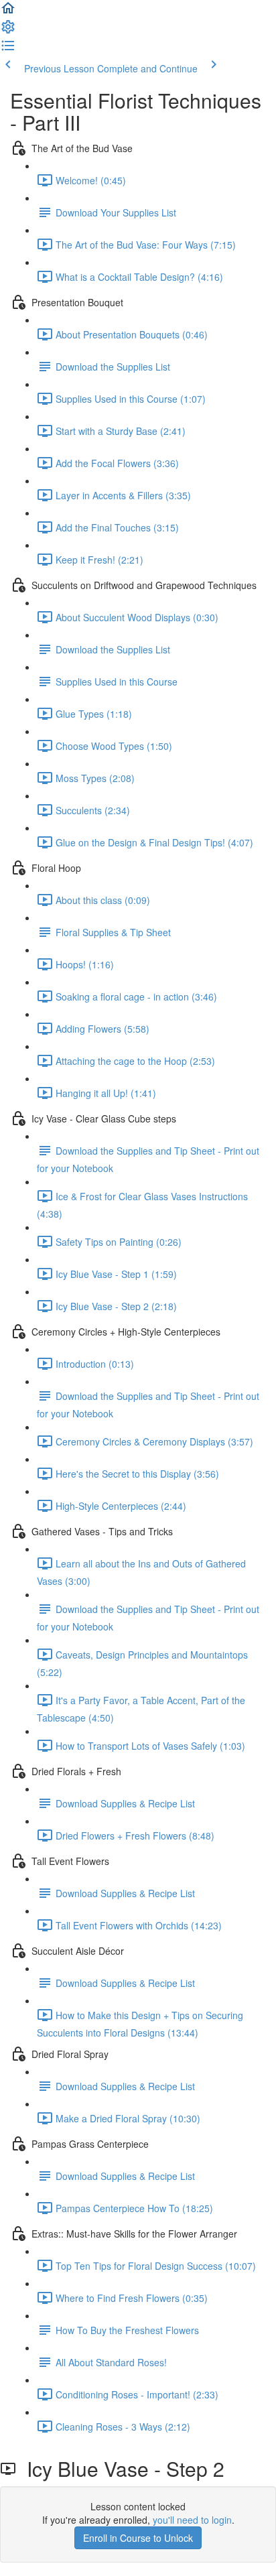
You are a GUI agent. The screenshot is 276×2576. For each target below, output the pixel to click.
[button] (8, 12)
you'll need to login (192, 2520)
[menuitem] (8, 31)
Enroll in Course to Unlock (138, 2538)
